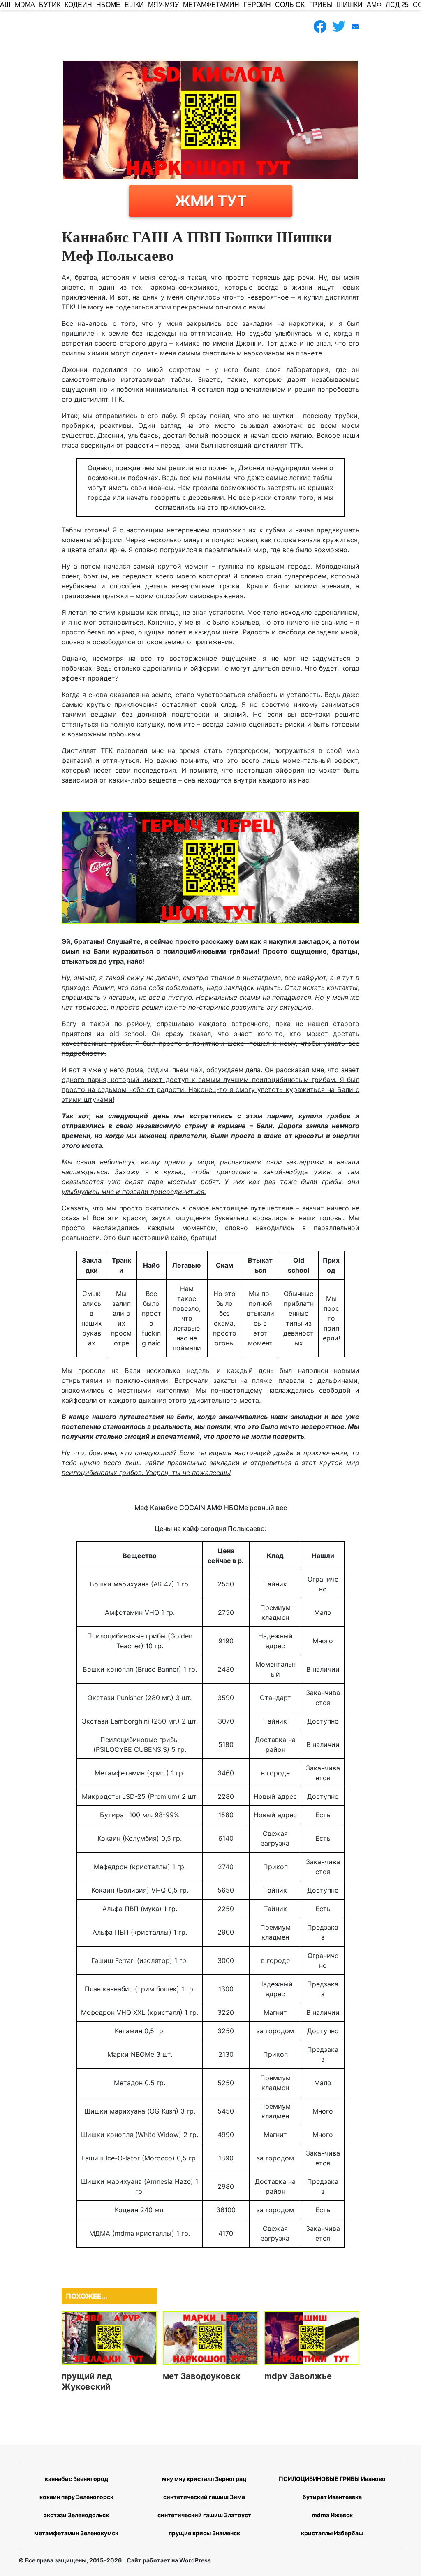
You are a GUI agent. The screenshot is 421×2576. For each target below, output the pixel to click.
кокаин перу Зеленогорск (76, 2497)
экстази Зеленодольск (76, 2515)
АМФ (374, 5)
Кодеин (78, 5)
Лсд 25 (397, 5)
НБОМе (108, 5)
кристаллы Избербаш (332, 2533)
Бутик (50, 5)
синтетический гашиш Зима (204, 2497)
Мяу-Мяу (163, 5)
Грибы (321, 5)
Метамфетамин (211, 5)
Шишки (350, 5)
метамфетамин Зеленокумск (76, 2533)
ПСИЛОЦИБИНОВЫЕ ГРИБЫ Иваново (332, 2479)
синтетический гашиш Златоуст (204, 2515)
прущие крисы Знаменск (204, 2533)
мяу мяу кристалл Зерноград (204, 2479)
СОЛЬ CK (290, 5)
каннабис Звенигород (76, 2479)
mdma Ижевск (332, 2515)
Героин (257, 5)
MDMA (25, 5)
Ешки (134, 5)
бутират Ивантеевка (332, 2497)
